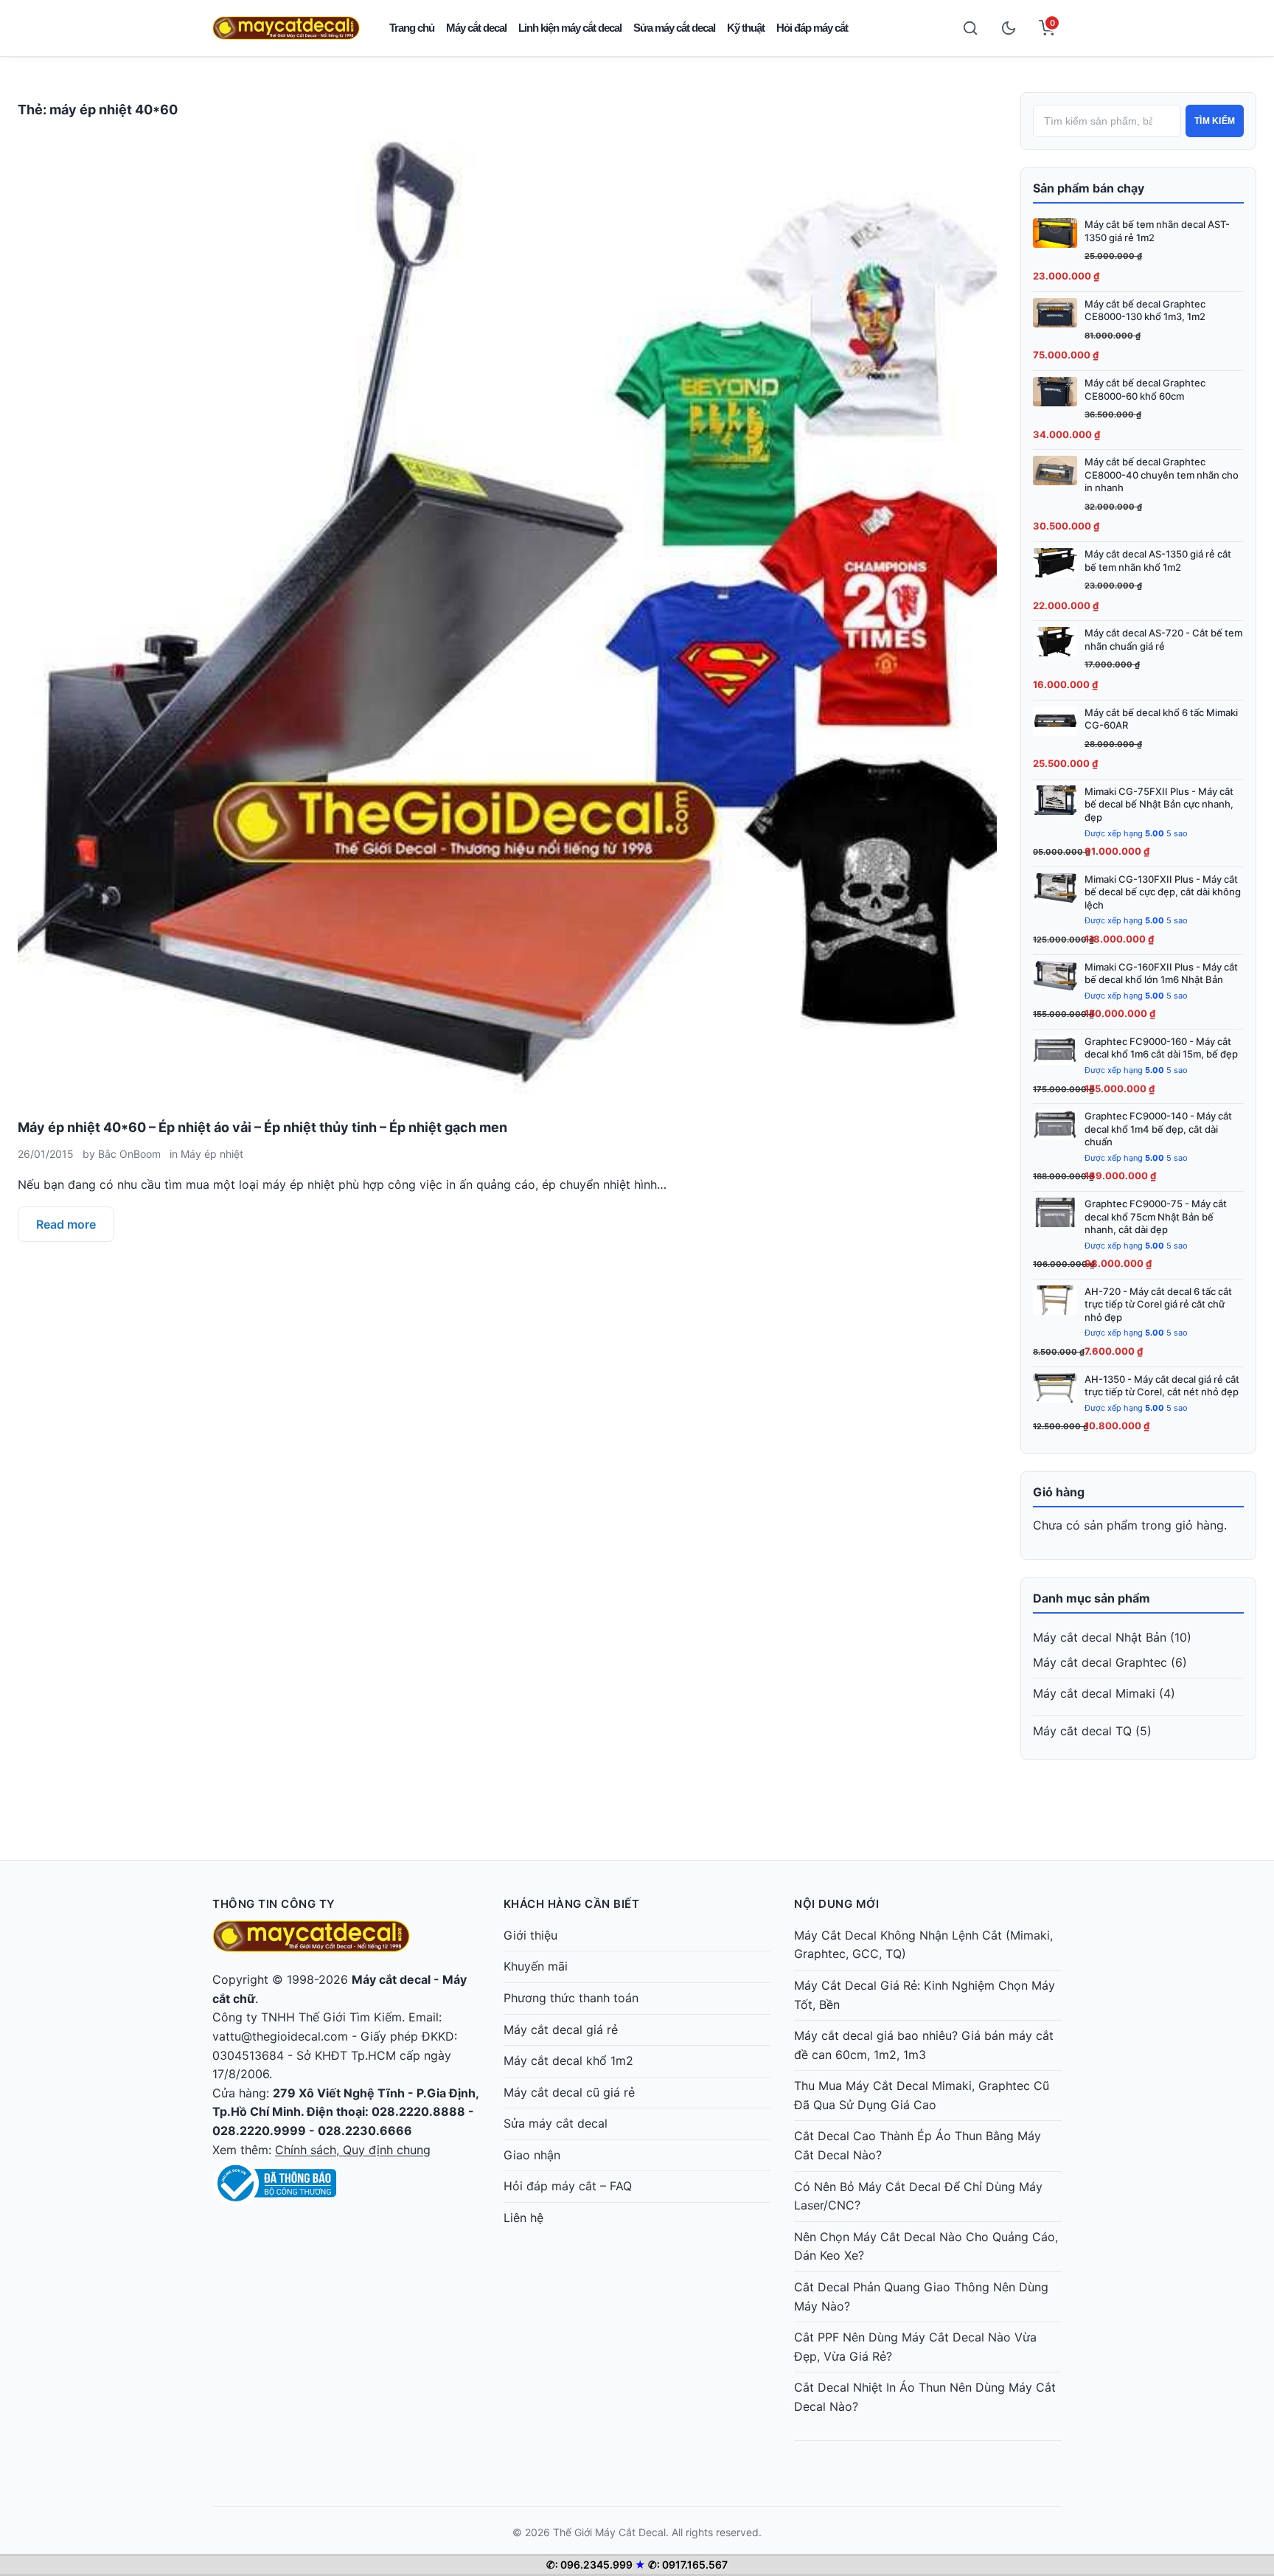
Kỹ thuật (746, 28)
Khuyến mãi (536, 1966)
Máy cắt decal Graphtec (1100, 1662)
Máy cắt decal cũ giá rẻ (569, 2092)
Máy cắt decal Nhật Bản (1100, 1637)
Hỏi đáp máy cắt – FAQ (568, 2186)
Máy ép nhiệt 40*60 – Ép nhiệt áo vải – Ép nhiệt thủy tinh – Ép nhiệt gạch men (262, 1127)
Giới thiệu (530, 1935)
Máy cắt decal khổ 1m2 (568, 2061)
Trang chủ (412, 28)
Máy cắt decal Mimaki (1094, 1693)
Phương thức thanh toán (571, 1998)
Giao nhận (532, 2155)
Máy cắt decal (476, 28)
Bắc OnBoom (129, 1154)
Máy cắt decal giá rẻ (561, 2030)
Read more (66, 1224)
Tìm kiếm (1215, 121)
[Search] (970, 28)
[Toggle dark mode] (1009, 28)
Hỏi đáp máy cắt (812, 28)
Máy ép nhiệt (212, 1154)
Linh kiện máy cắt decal (570, 28)
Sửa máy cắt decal (674, 28)
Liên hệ (523, 2218)
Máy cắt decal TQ (1082, 1731)
